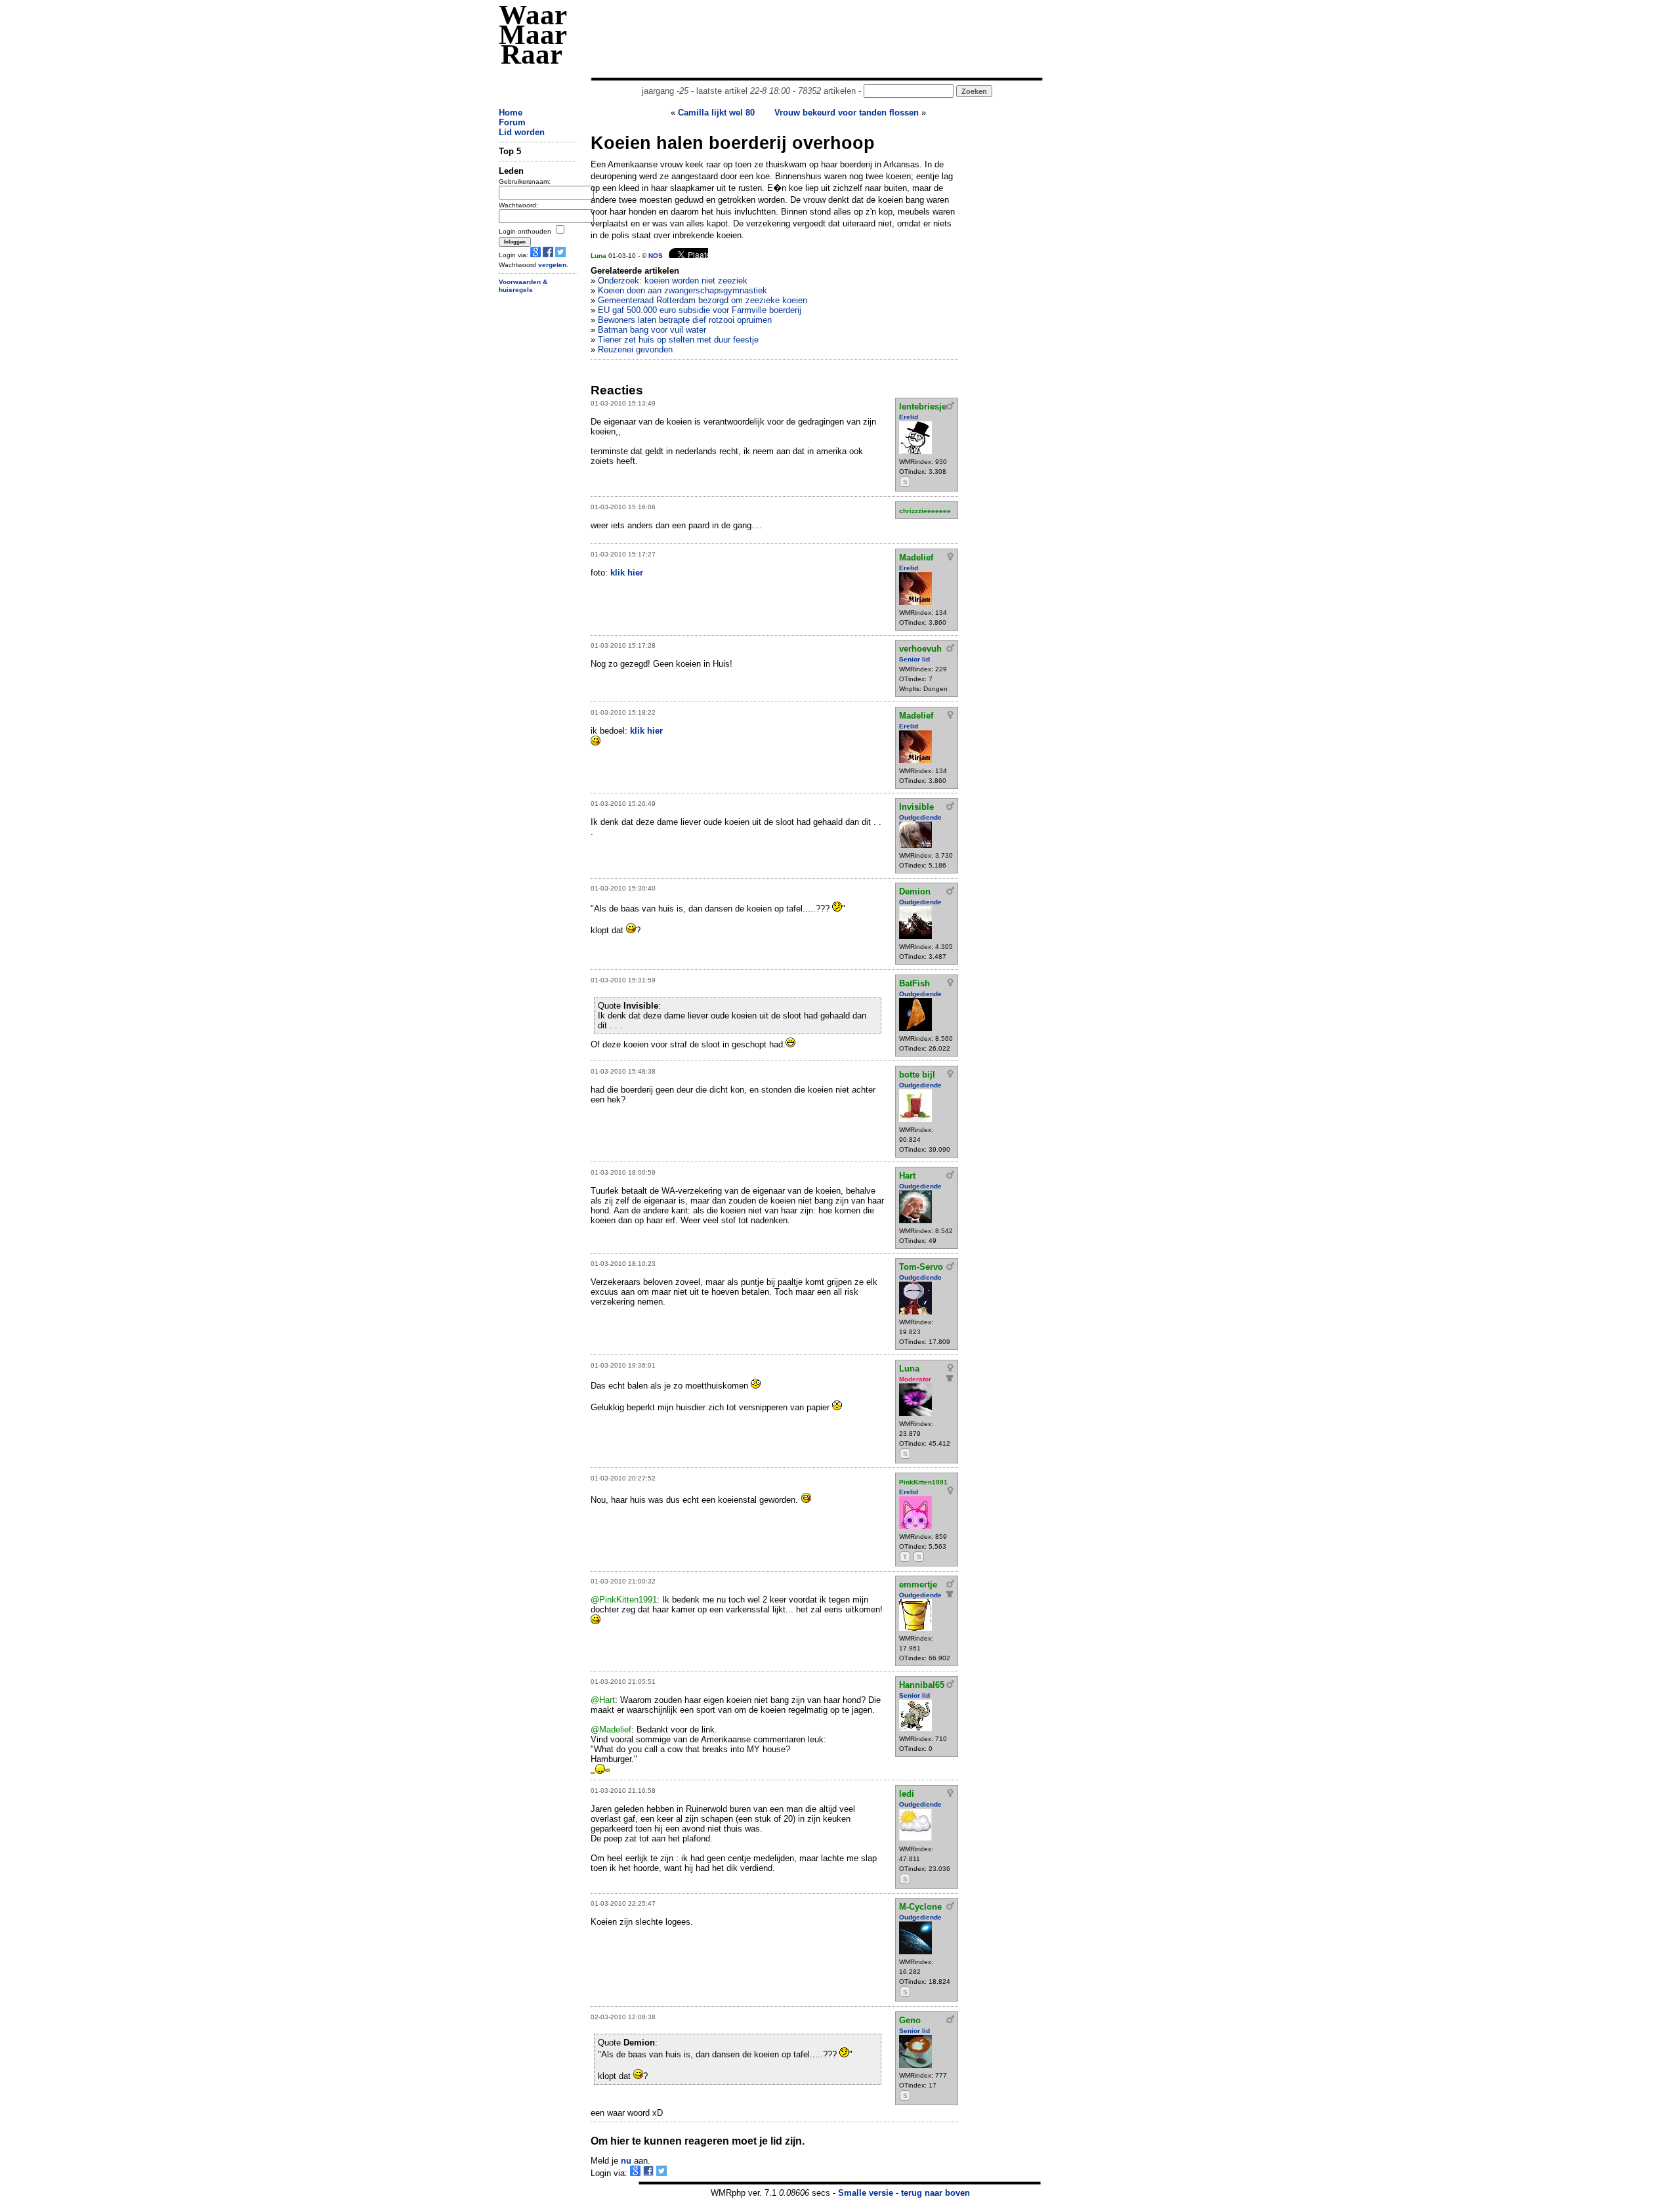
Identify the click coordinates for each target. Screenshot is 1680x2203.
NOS (656, 256)
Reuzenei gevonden (635, 349)
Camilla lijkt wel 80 (716, 113)
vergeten (552, 265)
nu (626, 2161)
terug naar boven (935, 2193)
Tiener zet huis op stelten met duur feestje (678, 340)
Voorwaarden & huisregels (523, 286)
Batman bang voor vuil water (652, 330)
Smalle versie (866, 2193)
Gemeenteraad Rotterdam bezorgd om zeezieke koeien (703, 300)
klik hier (627, 573)
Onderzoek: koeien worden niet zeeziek (673, 281)
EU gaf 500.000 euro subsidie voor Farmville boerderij (700, 310)
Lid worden (522, 132)
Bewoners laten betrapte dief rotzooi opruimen (685, 320)
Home (511, 113)
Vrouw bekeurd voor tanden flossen (847, 113)
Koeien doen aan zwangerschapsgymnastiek (682, 290)
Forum (512, 122)
